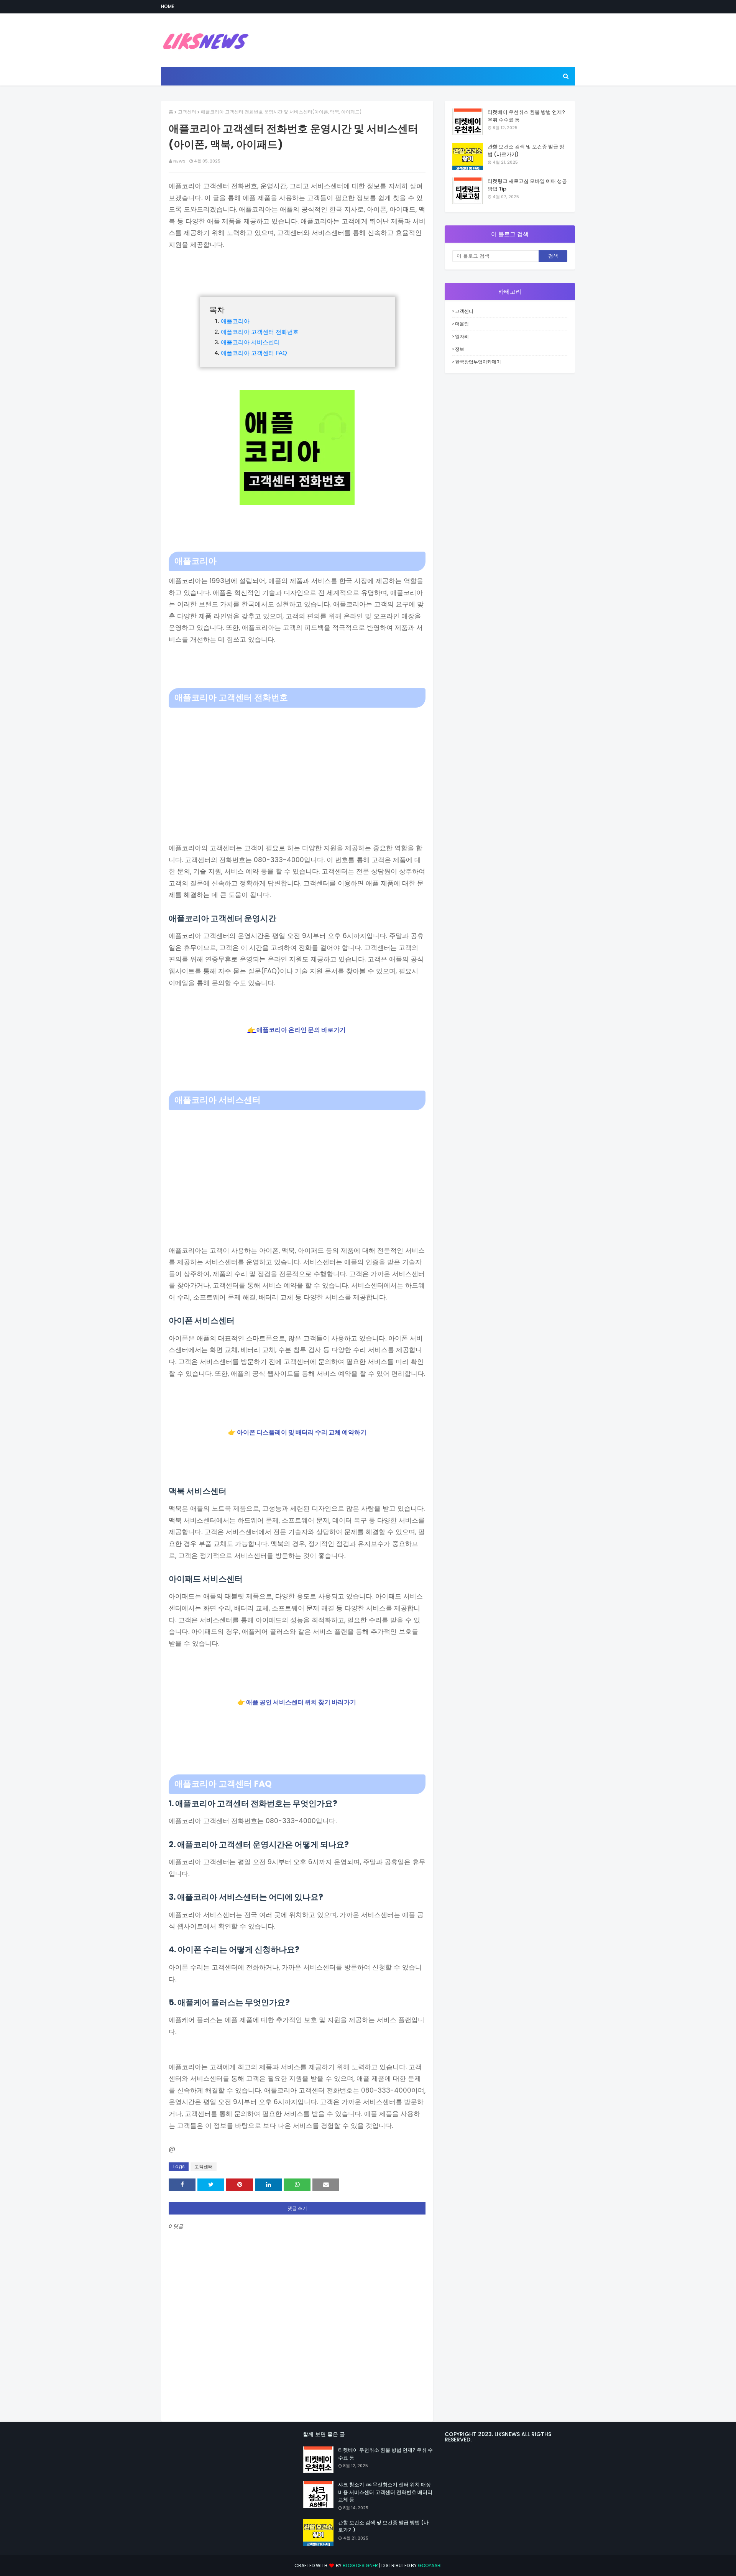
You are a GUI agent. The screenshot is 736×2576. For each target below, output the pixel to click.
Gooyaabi (430, 2565)
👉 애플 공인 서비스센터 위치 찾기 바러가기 (297, 1702)
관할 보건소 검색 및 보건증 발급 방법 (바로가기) (526, 150)
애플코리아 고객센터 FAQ (254, 353)
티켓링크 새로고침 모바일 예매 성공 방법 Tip (527, 185)
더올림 (462, 324)
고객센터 (187, 112)
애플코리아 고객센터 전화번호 (260, 332)
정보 (460, 349)
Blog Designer (360, 2565)
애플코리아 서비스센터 (250, 342)
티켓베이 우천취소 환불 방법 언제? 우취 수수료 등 (526, 116)
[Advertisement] (297, 765)
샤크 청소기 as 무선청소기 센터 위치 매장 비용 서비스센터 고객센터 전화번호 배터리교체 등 (385, 2492)
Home (168, 6)
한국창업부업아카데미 (478, 362)
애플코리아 (235, 321)
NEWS (179, 161)
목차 (217, 310)
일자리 (462, 336)
